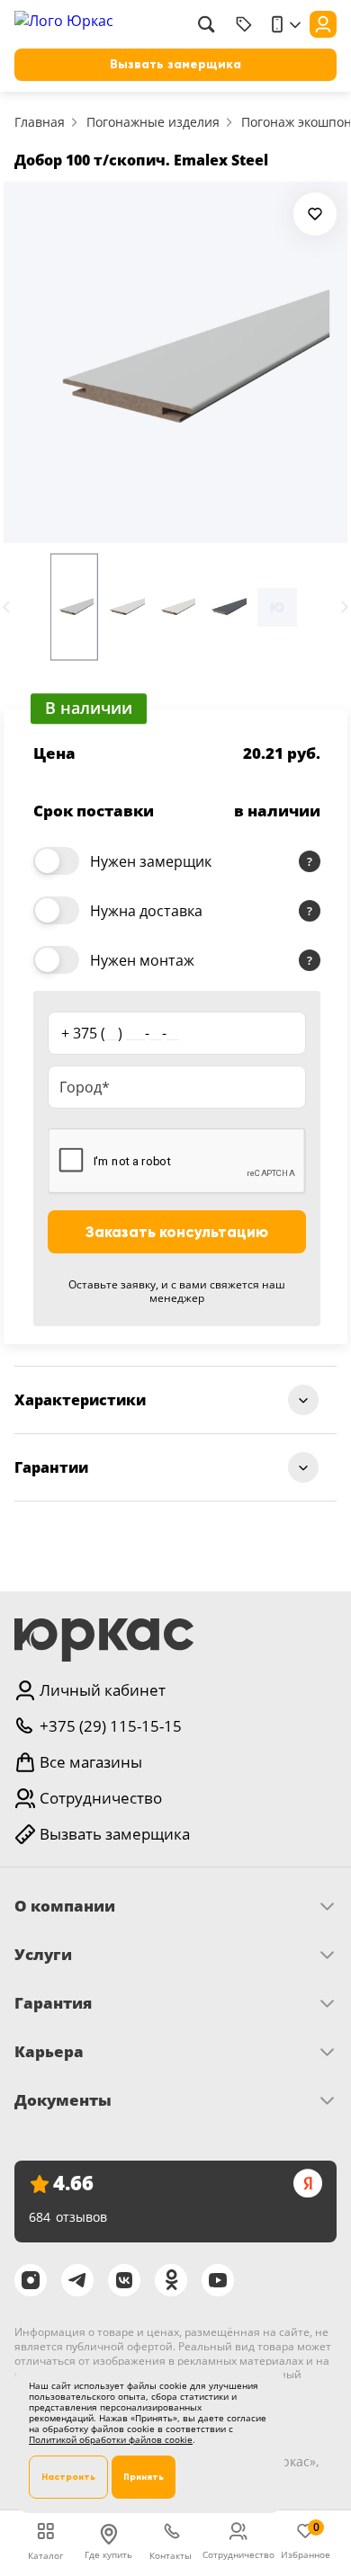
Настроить (68, 2477)
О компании (65, 1906)
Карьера (49, 2052)
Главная (40, 122)
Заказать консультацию (177, 1232)
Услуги (43, 1955)
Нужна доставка (146, 911)
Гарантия (53, 2003)
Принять (144, 2477)
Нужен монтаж (142, 960)
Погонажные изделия (153, 122)
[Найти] (206, 24)
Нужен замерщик (151, 861)
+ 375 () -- (120, 1033)
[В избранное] (315, 214)
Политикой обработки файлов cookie (111, 2439)
